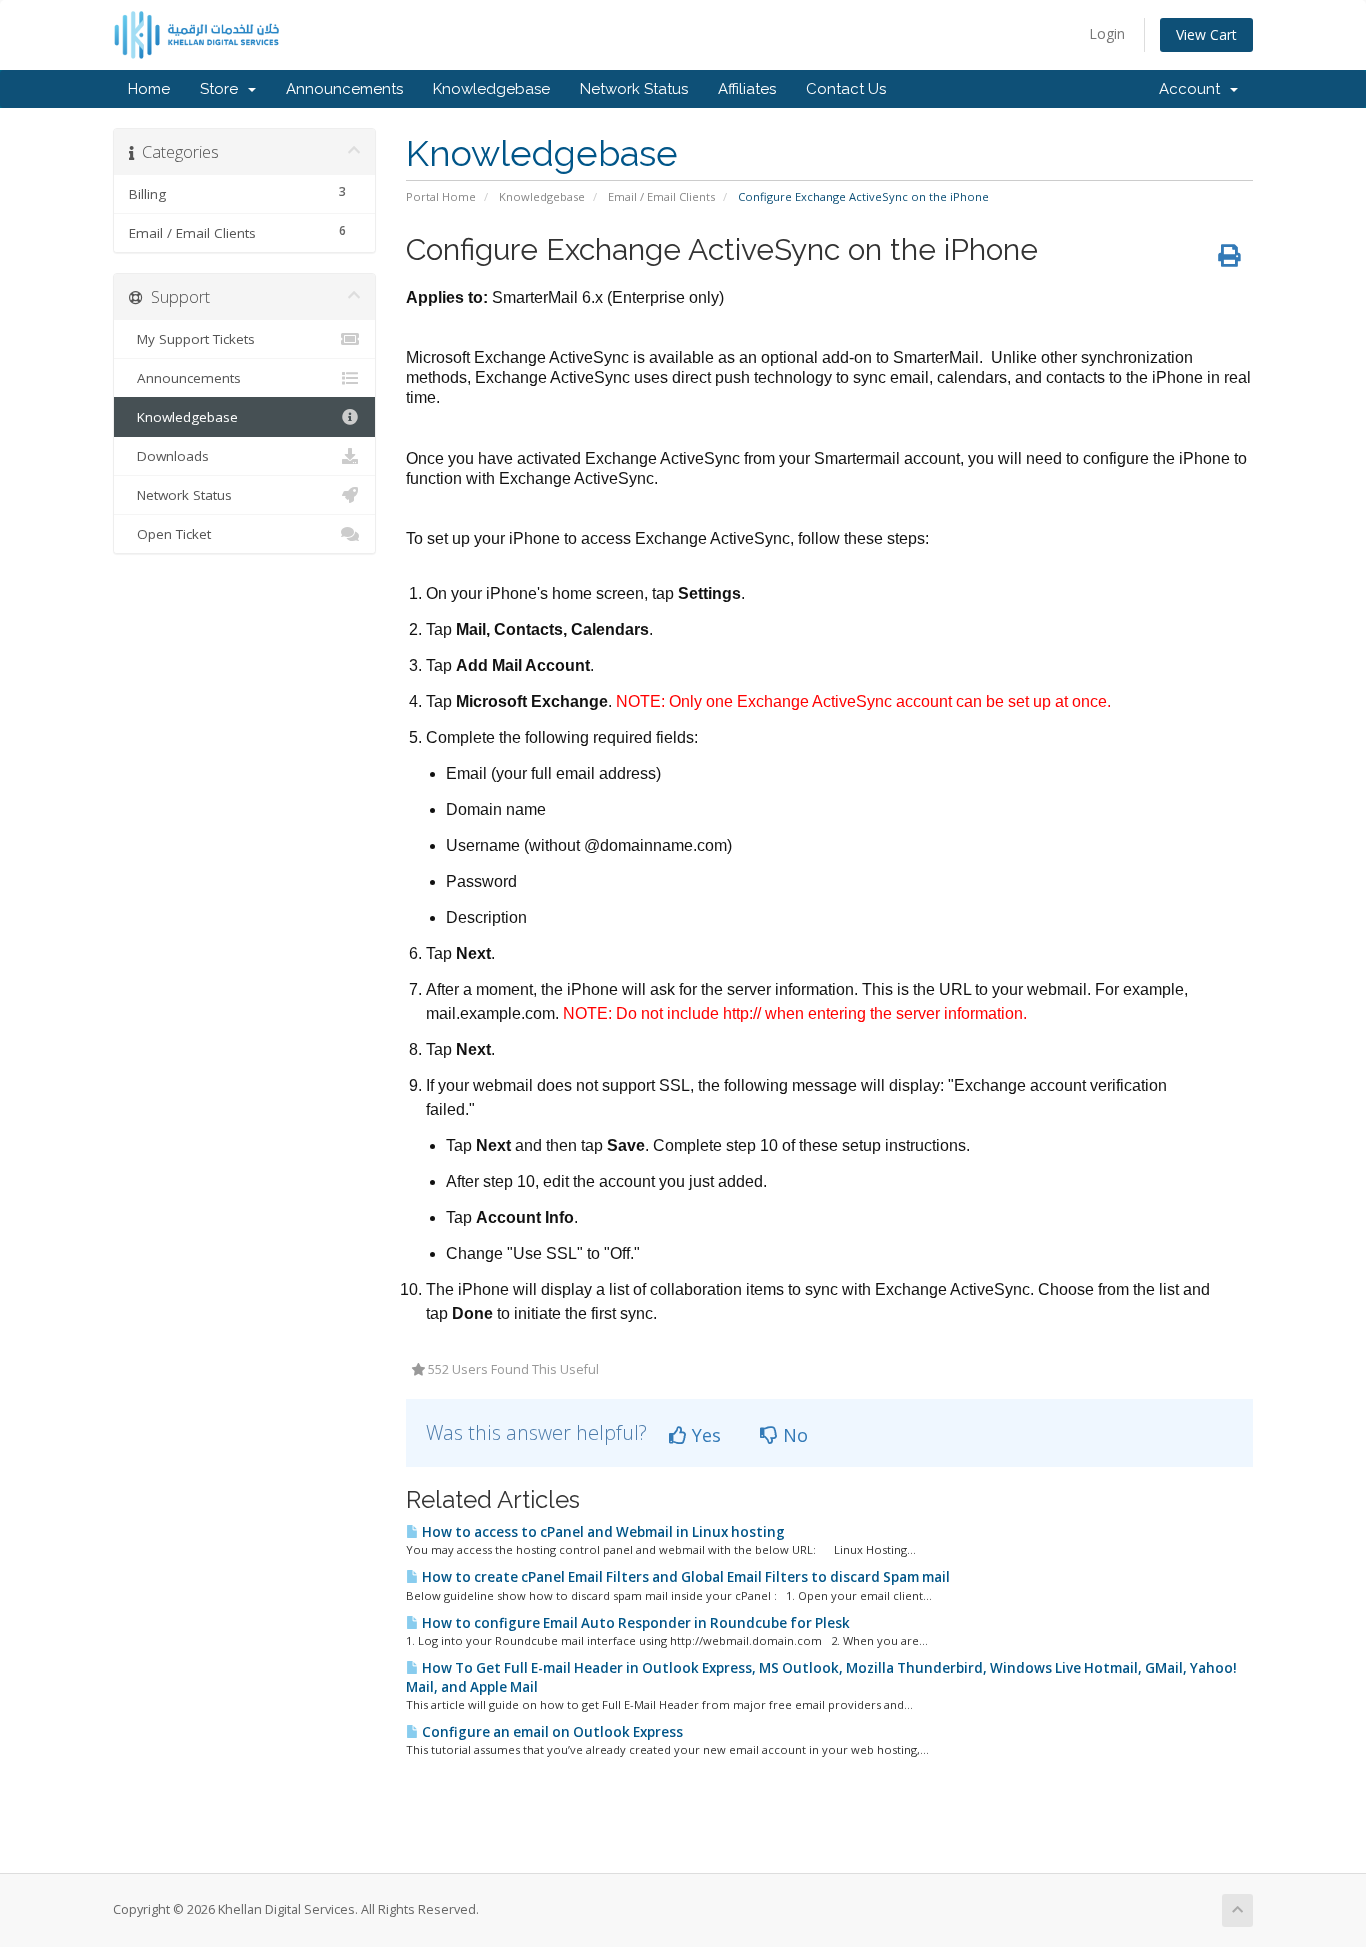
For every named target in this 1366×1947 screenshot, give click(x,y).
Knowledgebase (491, 89)
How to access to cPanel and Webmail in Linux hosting (602, 1532)
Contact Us (846, 89)
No (793, 1435)
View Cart (1206, 34)
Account (1193, 89)
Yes (704, 1435)
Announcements (344, 89)
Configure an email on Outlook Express (551, 1732)
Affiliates (747, 89)
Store (223, 89)
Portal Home (441, 196)
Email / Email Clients (661, 196)
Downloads (169, 456)
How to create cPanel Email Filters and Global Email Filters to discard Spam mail (684, 1577)
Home (149, 89)
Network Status (634, 89)
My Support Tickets (192, 339)
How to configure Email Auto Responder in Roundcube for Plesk (634, 1623)
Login (1107, 33)
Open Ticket (170, 534)
